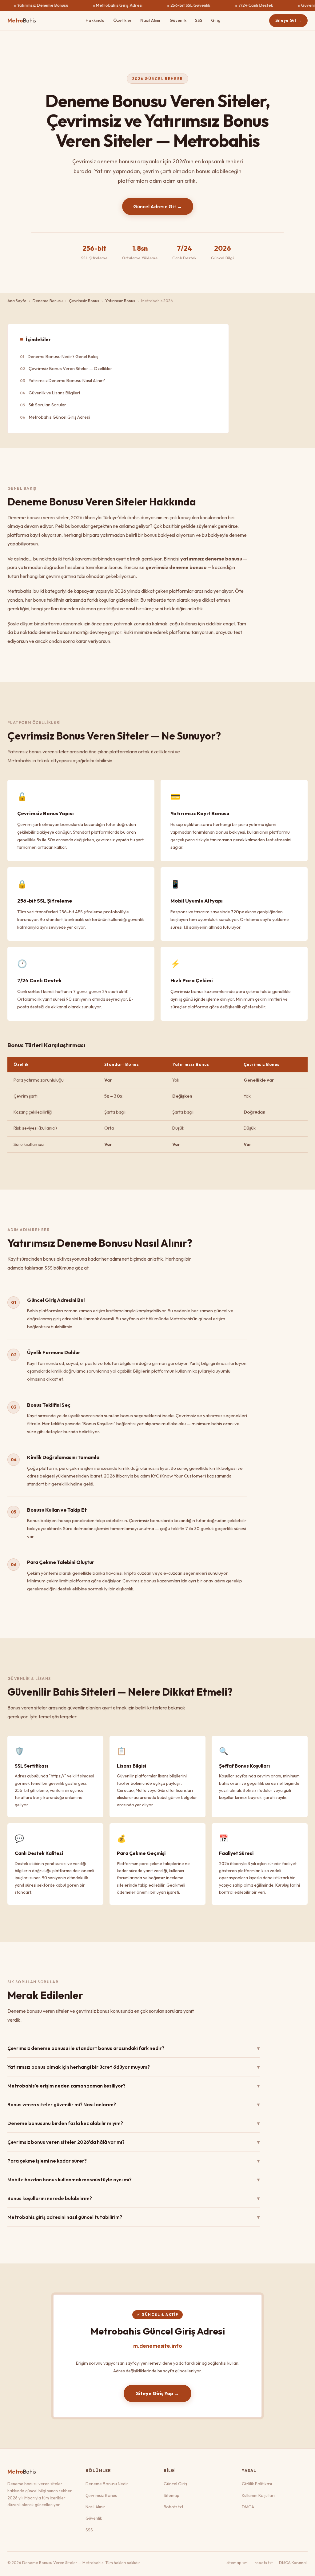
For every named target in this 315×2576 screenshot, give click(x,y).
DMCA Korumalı (293, 2562)
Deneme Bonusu (48, 301)
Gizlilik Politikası (257, 2484)
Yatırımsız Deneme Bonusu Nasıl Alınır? (67, 381)
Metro (22, 20)
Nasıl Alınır (151, 20)
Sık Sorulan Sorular (47, 405)
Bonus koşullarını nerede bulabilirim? (134, 2198)
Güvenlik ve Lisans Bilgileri (54, 393)
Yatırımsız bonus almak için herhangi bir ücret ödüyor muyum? (134, 2067)
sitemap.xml (237, 2562)
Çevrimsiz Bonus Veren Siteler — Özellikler (70, 369)
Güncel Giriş (175, 2484)
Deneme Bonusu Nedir (107, 2484)
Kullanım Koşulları (258, 2495)
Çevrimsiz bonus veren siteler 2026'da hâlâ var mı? (134, 2142)
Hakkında (95, 20)
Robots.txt (173, 2507)
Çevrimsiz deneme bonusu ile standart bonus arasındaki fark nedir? (134, 2048)
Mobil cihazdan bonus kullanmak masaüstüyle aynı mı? (134, 2179)
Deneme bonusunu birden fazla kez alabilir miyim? (134, 2123)
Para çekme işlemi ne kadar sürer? (134, 2161)
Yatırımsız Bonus (120, 301)
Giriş (215, 20)
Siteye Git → (288, 20)
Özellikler (122, 20)
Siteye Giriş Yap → (157, 2393)
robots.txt (264, 2562)
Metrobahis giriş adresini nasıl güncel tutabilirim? (134, 2217)
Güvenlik (178, 20)
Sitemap (171, 2495)
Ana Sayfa (17, 301)
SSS (199, 20)
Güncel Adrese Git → (158, 206)
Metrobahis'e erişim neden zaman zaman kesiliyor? (134, 2086)
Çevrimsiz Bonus (84, 301)
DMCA (248, 2507)
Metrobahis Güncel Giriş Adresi (59, 417)
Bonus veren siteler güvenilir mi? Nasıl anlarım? (134, 2104)
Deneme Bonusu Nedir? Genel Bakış (63, 357)
